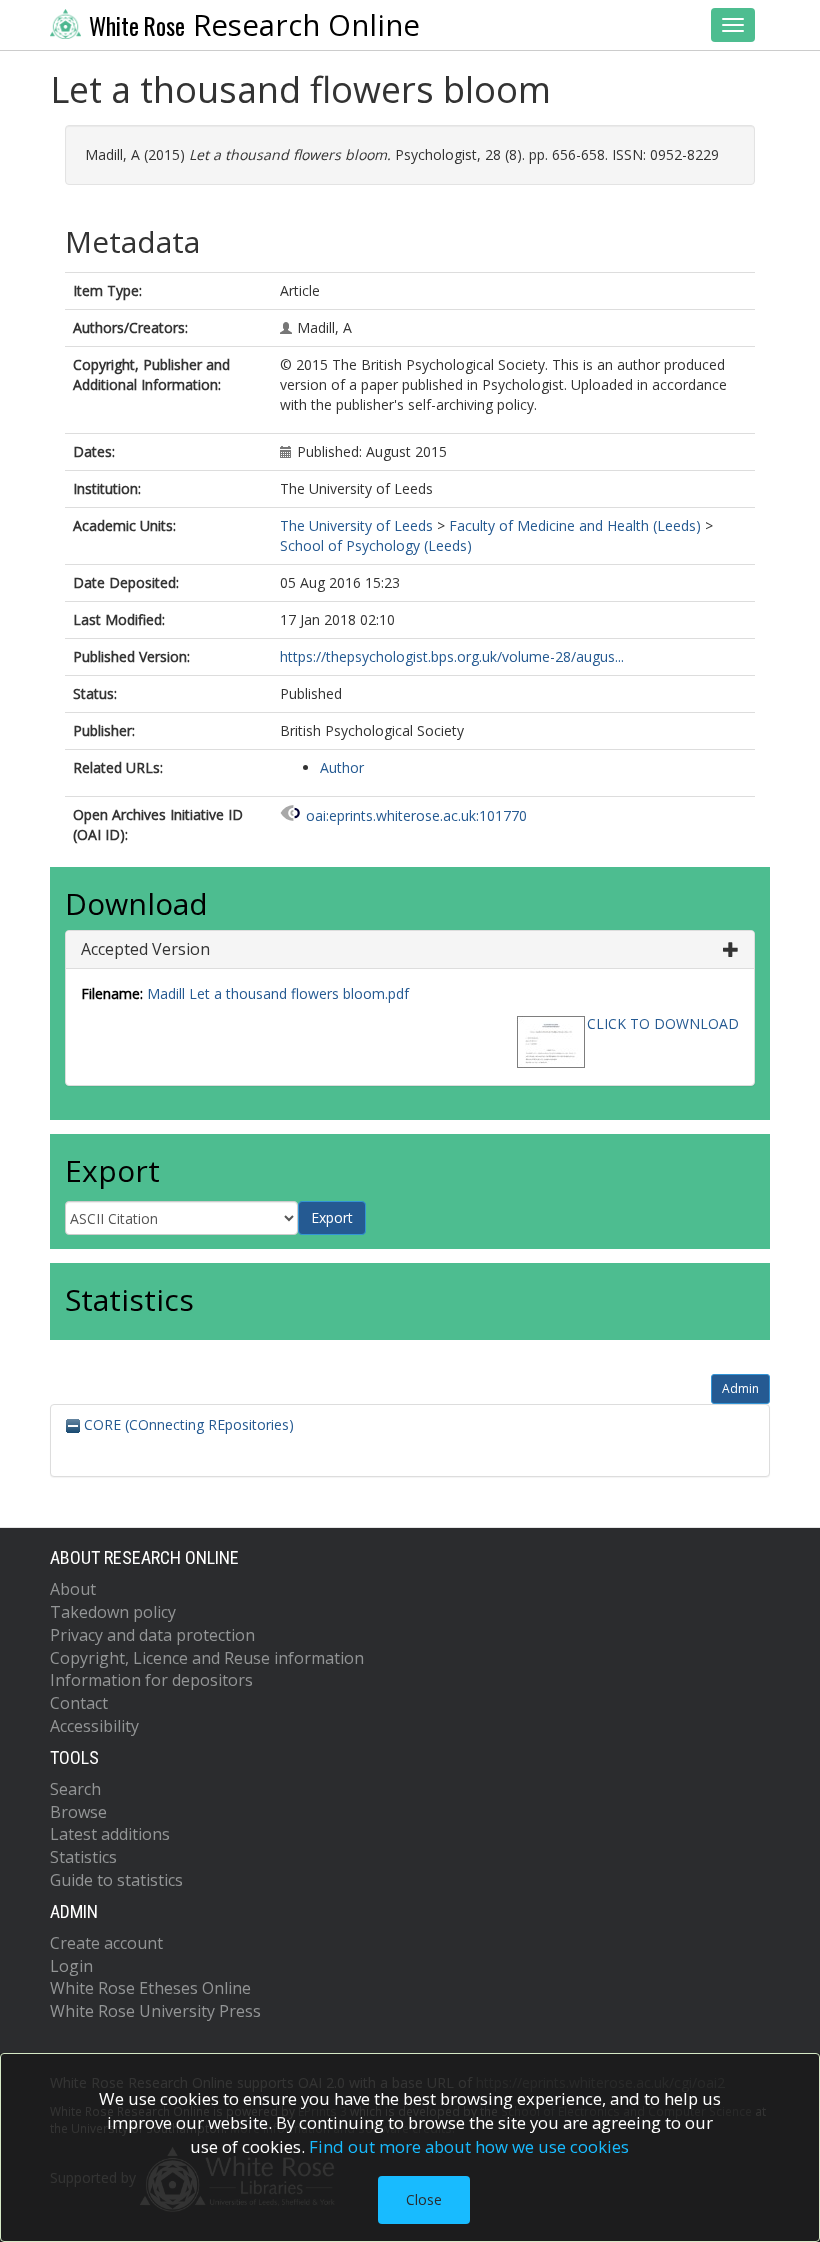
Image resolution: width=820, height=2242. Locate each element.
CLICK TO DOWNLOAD (663, 1023)
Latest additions (110, 1834)
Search (75, 1789)
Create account (106, 1943)
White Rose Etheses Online (150, 1988)
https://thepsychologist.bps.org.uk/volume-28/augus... (452, 656)
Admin (740, 1388)
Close (424, 2199)
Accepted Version (145, 949)
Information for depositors (151, 1680)
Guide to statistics (116, 1880)
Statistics (83, 1857)
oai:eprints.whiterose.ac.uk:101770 (416, 815)
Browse (78, 1812)
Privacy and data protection (152, 1635)
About (73, 1589)
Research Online (254, 25)
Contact (79, 1703)
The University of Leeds (356, 525)
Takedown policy (113, 1612)
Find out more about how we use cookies (469, 2146)
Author (342, 767)
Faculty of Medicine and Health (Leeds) (575, 525)
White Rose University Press (155, 2011)
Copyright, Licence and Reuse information (207, 1658)
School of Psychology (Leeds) (376, 545)
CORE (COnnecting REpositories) (187, 1424)
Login (71, 1966)
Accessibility (94, 1726)
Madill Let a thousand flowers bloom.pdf (278, 993)
